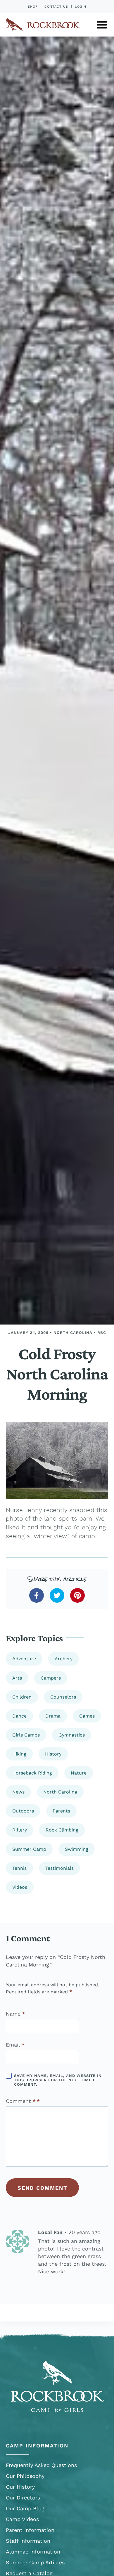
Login (81, 7)
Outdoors (23, 1811)
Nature (79, 1773)
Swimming (77, 1849)
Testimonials (59, 1868)
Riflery (20, 1830)
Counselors (63, 1697)
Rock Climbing (62, 1830)
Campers (51, 1678)
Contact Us (56, 7)
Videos (20, 1887)
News (18, 1792)
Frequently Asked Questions (41, 2465)
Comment (21, 2101)
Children (22, 1697)
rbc (102, 1333)
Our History (20, 2487)
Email (15, 2045)
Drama (53, 1716)
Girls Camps (26, 1735)
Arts (17, 1678)
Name (15, 2014)
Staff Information (28, 2541)
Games (87, 1716)
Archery (64, 1659)
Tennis (19, 1868)
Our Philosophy (25, 2476)
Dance (19, 1716)
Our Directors (23, 2498)
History (53, 1754)
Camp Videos (22, 2519)
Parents (61, 1811)
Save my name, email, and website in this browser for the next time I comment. (58, 2080)
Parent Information (30, 2530)
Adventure (24, 1659)
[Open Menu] (102, 25)
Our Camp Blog (25, 2508)
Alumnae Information (33, 2552)
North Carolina (73, 1333)
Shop (33, 7)
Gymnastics (72, 1735)
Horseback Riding (32, 1773)
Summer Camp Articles (35, 2562)
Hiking (19, 1754)
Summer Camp (29, 1849)
